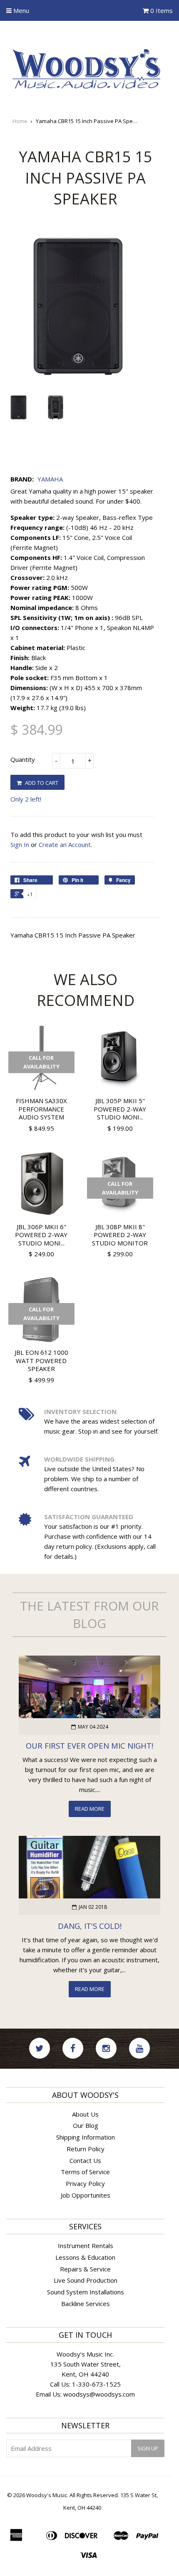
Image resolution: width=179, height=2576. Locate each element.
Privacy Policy (85, 2183)
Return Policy (86, 2149)
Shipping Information (86, 2137)
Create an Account (65, 844)
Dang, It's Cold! (90, 1926)
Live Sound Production (86, 2280)
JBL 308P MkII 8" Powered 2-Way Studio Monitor (120, 1235)
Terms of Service (85, 2172)
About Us (85, 2114)
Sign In (20, 844)
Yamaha (50, 479)
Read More (90, 1809)
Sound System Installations (86, 2292)
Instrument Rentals (86, 2246)
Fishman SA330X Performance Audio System (41, 1109)
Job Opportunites (86, 2195)
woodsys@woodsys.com (99, 2394)
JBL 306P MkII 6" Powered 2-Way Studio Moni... (41, 1235)
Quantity (23, 759)
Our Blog (86, 2125)
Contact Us (85, 2160)
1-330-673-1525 (96, 2384)
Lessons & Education (85, 2257)
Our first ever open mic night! (89, 1745)
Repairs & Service (85, 2269)
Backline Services (86, 2304)
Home (20, 121)
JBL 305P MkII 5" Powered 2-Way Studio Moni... (120, 1109)
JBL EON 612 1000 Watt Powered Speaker (41, 1360)
